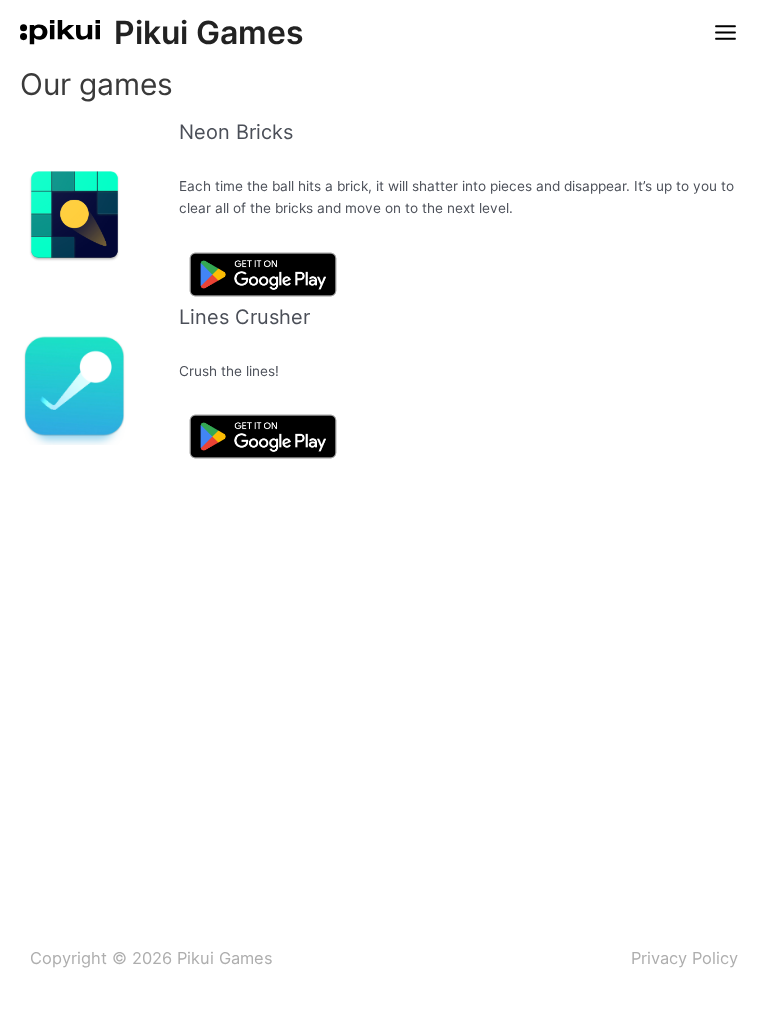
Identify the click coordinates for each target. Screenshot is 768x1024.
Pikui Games (209, 32)
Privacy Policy (684, 958)
